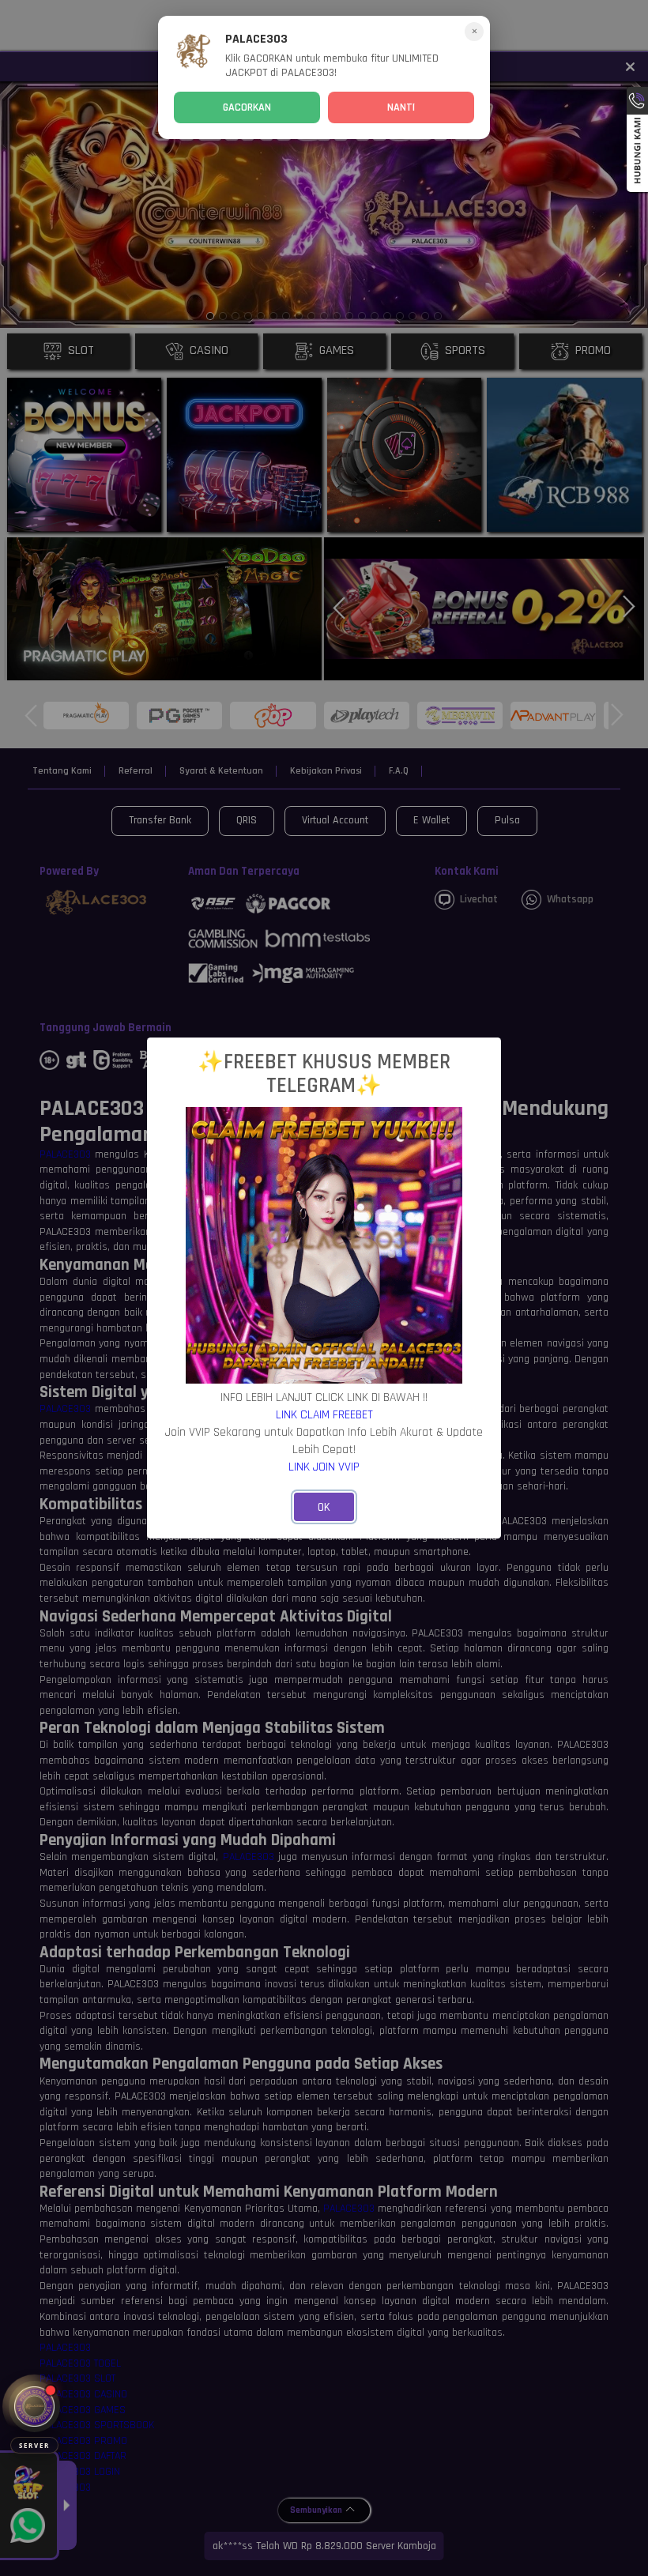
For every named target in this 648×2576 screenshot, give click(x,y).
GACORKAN (247, 107)
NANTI (401, 107)
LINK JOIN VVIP (324, 1467)
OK (324, 1507)
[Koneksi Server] (34, 2407)
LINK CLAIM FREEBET (324, 1414)
